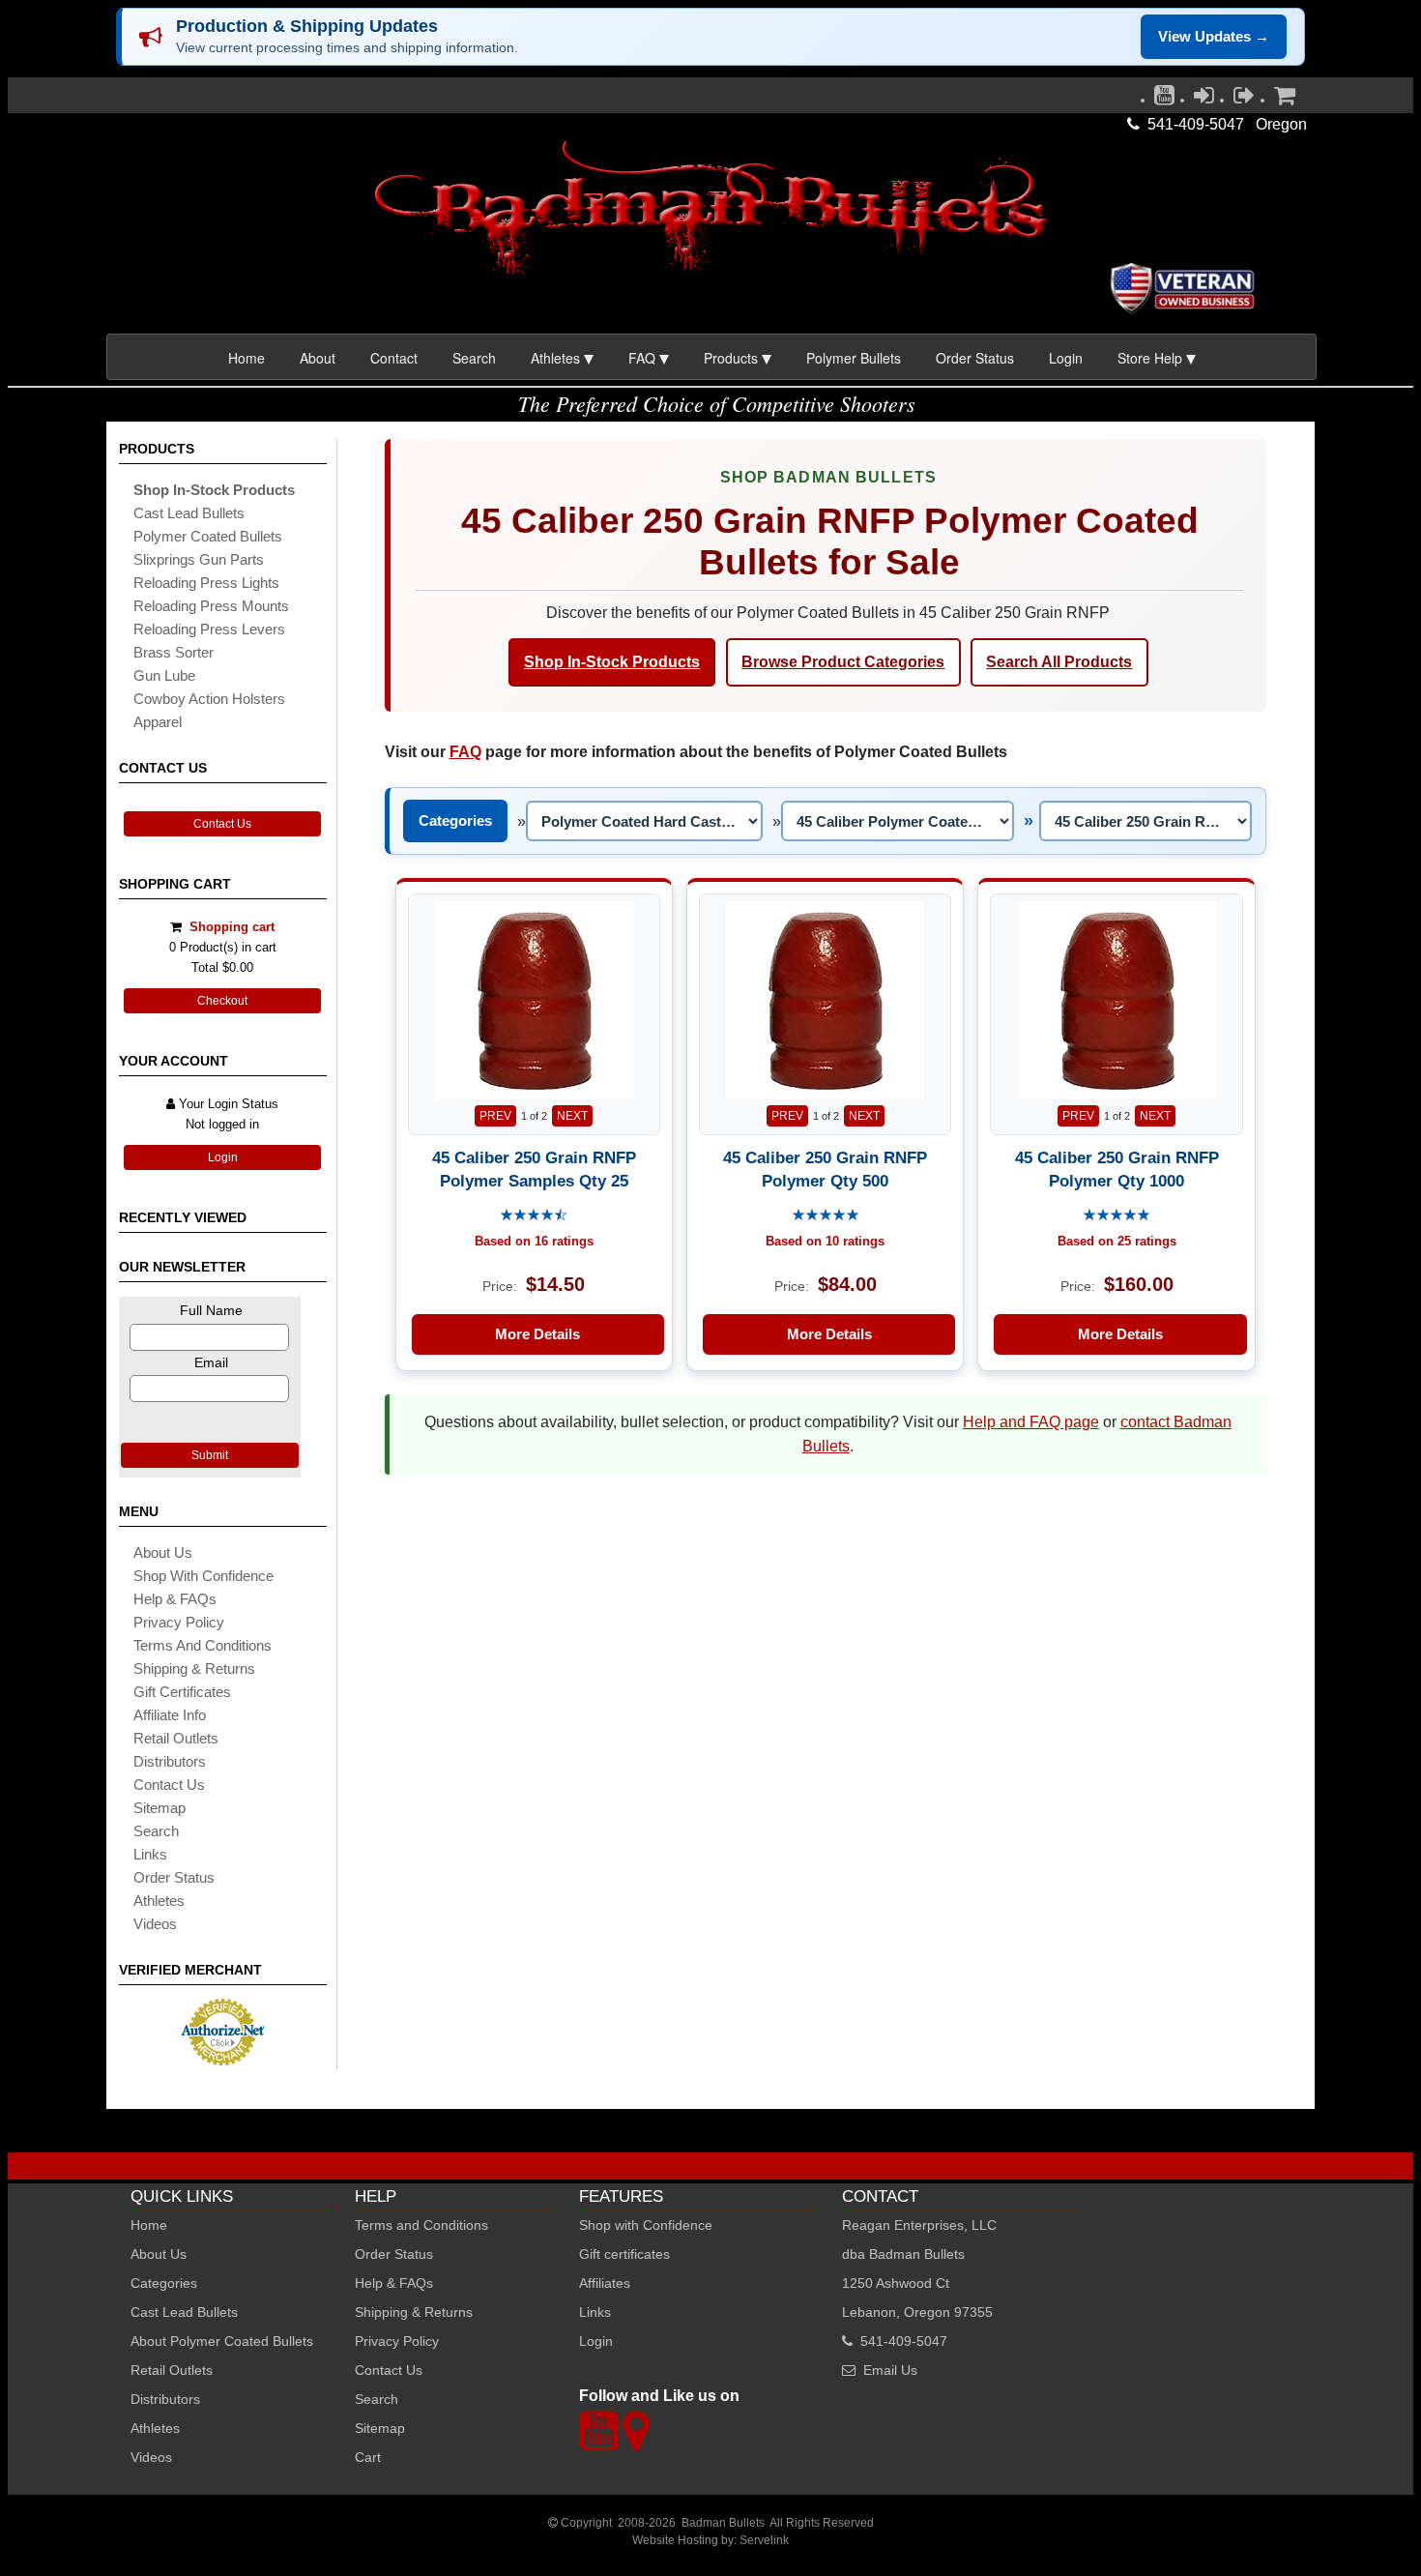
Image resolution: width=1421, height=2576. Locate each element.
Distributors (165, 2399)
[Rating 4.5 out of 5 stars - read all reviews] (534, 1216)
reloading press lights (206, 583)
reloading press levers (209, 629)
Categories (455, 820)
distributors (170, 1761)
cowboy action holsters (209, 699)
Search (474, 358)
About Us (163, 1552)
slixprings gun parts (199, 559)
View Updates (1214, 36)
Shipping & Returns (414, 2312)
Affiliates (605, 2283)
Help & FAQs (175, 1599)
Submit (210, 1455)
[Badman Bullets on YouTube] (1164, 100)
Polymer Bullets (854, 358)
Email (211, 1362)
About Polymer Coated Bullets (222, 2341)
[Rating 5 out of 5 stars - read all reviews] (826, 1216)
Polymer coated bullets (208, 536)
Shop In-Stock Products (612, 662)
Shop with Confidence (203, 1576)
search (156, 1831)
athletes (159, 1901)
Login (1066, 358)
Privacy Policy (179, 1622)
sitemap (159, 1808)
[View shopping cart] (1285, 100)
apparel (158, 722)
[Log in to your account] (1204, 100)
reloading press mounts (211, 606)
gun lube (164, 675)
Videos (155, 1924)
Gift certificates (182, 1692)
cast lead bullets (189, 513)
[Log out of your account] (1244, 100)
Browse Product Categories (843, 662)
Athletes (155, 2428)
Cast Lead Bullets (184, 2312)
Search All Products (1059, 662)
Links (595, 2312)
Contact (394, 358)
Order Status (975, 358)
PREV (495, 1116)
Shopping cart (232, 927)
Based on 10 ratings (825, 1241)
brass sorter (174, 652)
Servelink (764, 2540)
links (150, 1854)
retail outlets (176, 1738)
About (318, 358)
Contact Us (222, 824)
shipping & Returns (194, 1669)
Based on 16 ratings (534, 1241)
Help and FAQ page (1031, 1422)
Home (246, 358)
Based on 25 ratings (1117, 1241)
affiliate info (170, 1715)
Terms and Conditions (203, 1645)
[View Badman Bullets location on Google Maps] (636, 2442)
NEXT (572, 1116)
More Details (537, 1334)
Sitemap (380, 2428)
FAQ (465, 752)
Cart (368, 2457)
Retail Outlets (172, 2370)
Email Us (890, 2370)
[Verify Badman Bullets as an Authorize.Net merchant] (222, 2058)
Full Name (211, 1310)
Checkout (222, 1001)
